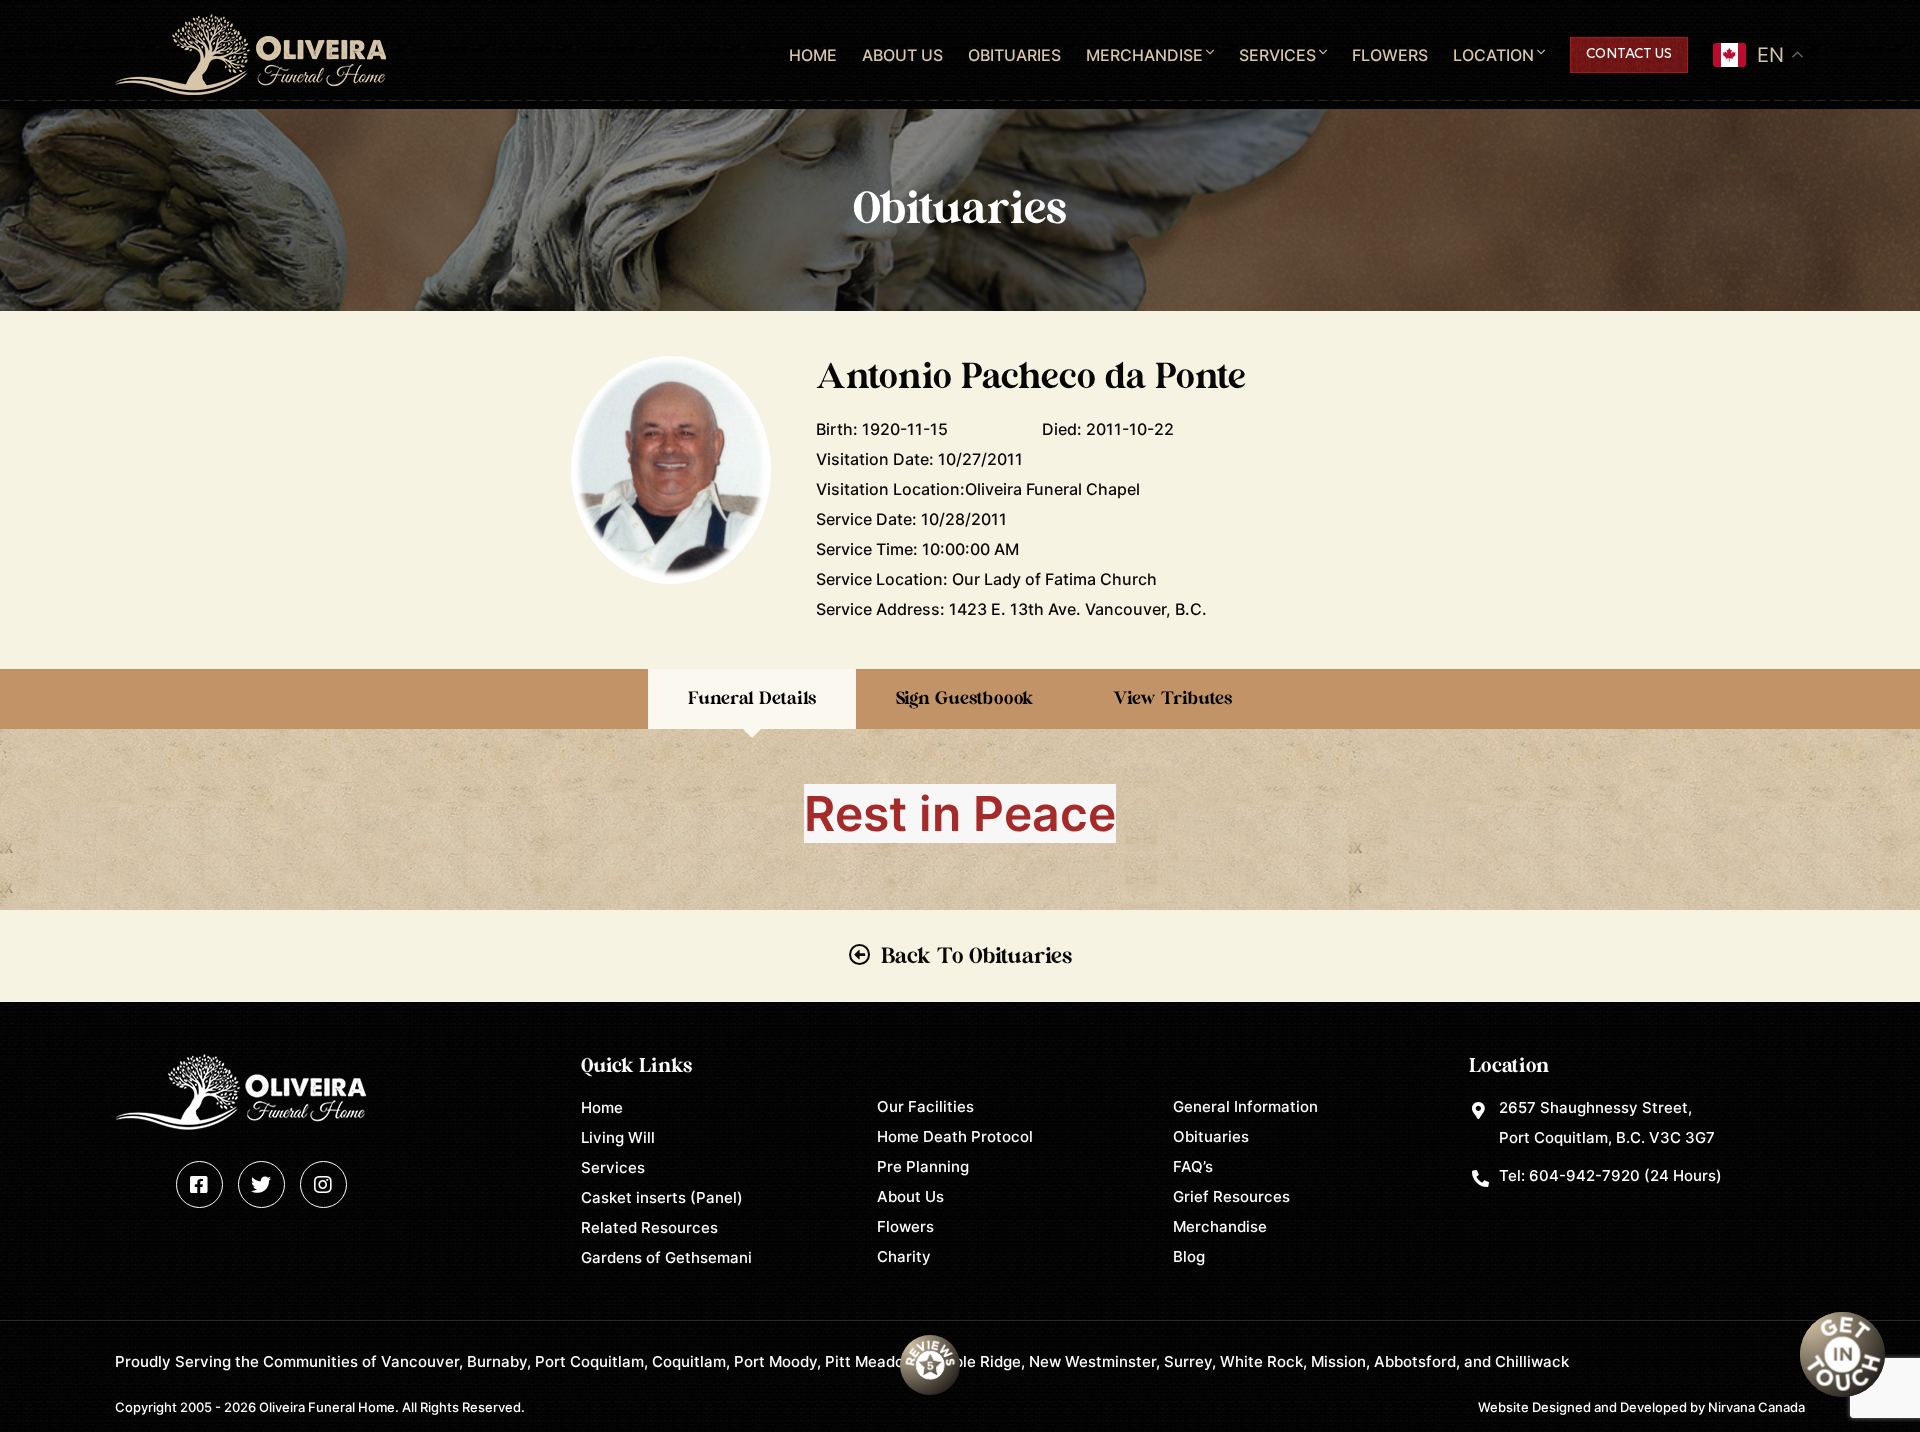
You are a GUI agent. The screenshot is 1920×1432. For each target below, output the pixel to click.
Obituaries (1014, 55)
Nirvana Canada (1756, 1407)
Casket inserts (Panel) (662, 1197)
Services (1277, 55)
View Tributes (1172, 699)
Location (1493, 55)
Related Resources (649, 1227)
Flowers (1390, 55)
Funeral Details (752, 699)
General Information (1245, 1106)
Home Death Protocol (955, 1136)
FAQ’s (1193, 1166)
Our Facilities (925, 1106)
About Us (902, 55)
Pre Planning (923, 1166)
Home (813, 55)
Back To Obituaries (976, 956)
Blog (1189, 1256)
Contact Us (1629, 54)
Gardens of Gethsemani (666, 1257)
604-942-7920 (1584, 1175)
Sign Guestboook (964, 699)
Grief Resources (1231, 1196)
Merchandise (1144, 55)
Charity (904, 1256)
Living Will (618, 1137)
